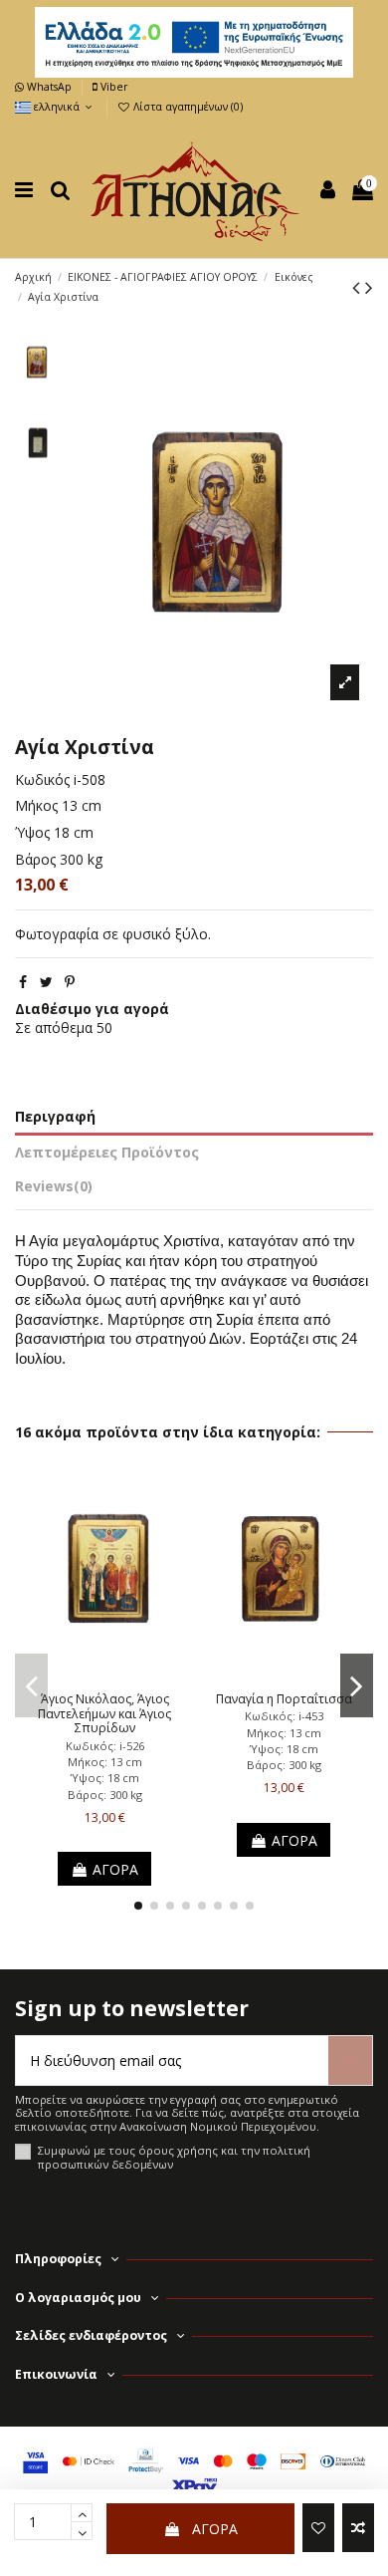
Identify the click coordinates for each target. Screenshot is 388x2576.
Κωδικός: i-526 (105, 1746)
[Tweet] (46, 982)
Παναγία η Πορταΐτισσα (284, 1699)
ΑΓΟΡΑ (215, 2529)
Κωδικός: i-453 (284, 1716)
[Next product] (369, 287)
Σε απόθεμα (54, 1028)
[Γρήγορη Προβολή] (132, 1676)
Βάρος (35, 859)
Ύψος (32, 832)
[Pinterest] (70, 982)
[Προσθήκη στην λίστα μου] (318, 2528)
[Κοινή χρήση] (23, 982)
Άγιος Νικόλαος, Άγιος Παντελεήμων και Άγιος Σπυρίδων (104, 1713)
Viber (112, 87)
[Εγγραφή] (350, 2061)
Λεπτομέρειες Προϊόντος (107, 1152)
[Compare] (104, 1676)
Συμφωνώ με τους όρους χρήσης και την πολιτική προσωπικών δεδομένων (174, 2157)
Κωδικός (42, 779)
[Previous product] (359, 287)
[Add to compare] (358, 2528)
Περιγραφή (55, 1116)
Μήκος (36, 805)
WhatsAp (49, 87)
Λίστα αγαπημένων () (187, 107)
